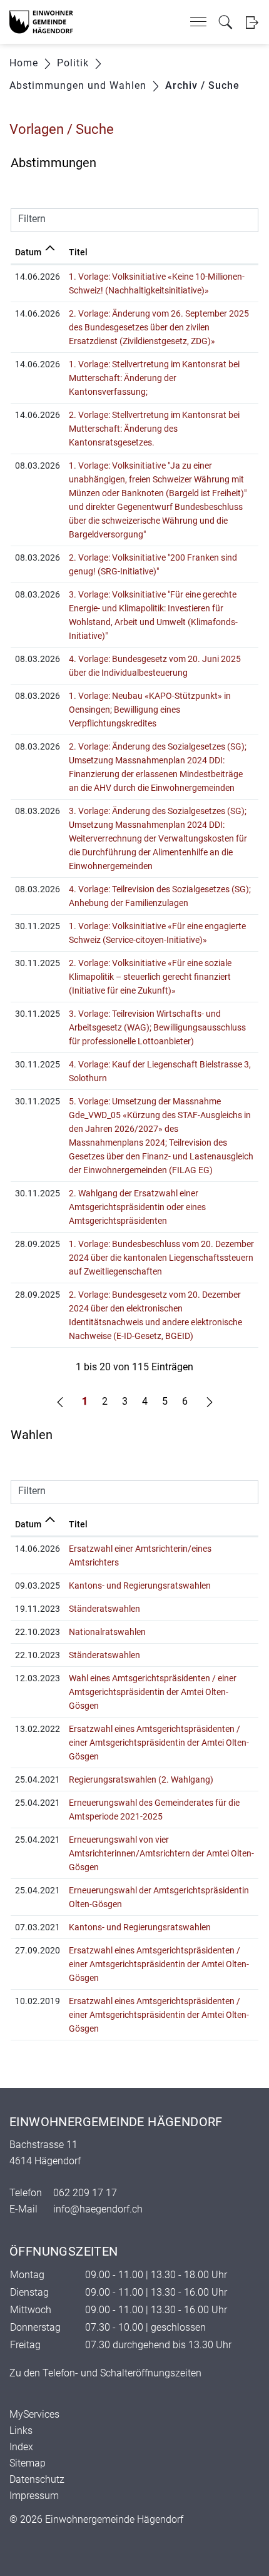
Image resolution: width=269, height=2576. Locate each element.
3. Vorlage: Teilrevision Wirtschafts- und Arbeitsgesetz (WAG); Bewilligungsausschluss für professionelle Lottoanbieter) (157, 1027)
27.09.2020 (38, 1950)
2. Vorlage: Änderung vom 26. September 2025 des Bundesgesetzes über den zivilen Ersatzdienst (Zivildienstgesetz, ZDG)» (159, 327)
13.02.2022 (38, 1729)
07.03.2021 (38, 1927)
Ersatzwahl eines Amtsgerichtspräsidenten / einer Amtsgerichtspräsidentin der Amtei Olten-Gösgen (159, 1743)
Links (21, 2431)
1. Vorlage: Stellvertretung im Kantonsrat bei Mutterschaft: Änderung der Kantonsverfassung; (154, 378)
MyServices (34, 2414)
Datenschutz (37, 2479)
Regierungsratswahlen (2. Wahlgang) (141, 1779)
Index (21, 2447)
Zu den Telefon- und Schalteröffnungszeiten (105, 2373)
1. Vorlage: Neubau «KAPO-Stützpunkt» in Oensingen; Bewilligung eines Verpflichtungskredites (150, 710)
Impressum (34, 2496)
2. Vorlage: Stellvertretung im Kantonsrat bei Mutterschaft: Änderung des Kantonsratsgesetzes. (154, 429)
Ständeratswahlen (104, 1609)
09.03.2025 (38, 1586)
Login (252, 22)
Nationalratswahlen (107, 1632)
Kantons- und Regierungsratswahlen (140, 1586)
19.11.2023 (38, 1609)
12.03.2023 (38, 1678)
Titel (78, 252)
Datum (28, 252)
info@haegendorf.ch (98, 2209)
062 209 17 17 (85, 2193)
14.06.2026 (38, 1549)
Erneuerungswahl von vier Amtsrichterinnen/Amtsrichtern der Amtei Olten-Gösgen (161, 1853)
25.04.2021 (38, 1779)
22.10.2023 (38, 1632)
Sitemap (28, 2463)
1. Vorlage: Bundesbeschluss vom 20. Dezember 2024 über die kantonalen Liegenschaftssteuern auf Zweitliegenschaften (161, 1258)
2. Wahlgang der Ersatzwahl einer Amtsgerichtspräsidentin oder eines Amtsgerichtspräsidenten (137, 1207)
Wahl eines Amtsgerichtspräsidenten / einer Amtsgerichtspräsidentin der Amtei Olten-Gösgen (153, 1692)
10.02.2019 (38, 2001)
